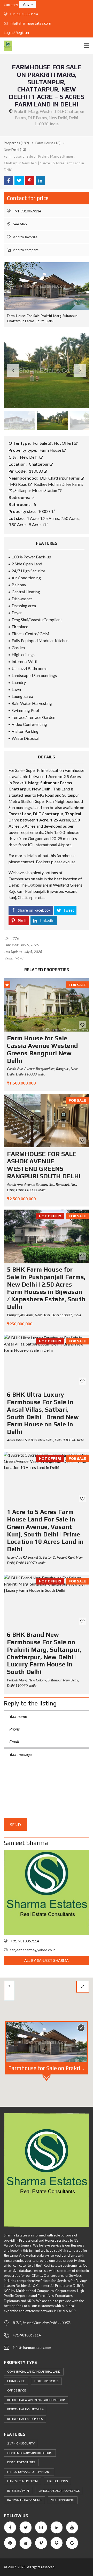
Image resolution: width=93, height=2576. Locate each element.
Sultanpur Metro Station (36, 490)
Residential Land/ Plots (25, 2419)
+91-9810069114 (24, 14)
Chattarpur (39, 464)
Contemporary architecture (30, 2453)
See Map (20, 224)
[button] (28, 4)
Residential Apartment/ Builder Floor (36, 2400)
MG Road (19, 484)
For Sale (40, 443)
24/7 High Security (21, 2443)
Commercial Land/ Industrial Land (34, 2371)
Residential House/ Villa (25, 2409)
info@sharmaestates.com (30, 23)
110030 (36, 471)
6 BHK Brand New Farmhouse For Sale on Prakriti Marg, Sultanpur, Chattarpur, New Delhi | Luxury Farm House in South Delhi (44, 1653)
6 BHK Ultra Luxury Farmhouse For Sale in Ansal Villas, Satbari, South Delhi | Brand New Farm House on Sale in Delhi (43, 1413)
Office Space (17, 2390)
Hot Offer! (64, 443)
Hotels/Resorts (46, 2381)
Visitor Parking (63, 2500)
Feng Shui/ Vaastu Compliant (29, 2472)
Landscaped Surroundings (59, 2491)
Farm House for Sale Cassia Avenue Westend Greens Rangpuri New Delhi (42, 1049)
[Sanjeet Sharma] (47, 1893)
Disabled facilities (21, 2462)
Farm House (51, 450)
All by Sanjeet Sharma (47, 1960)
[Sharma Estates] (6, 46)
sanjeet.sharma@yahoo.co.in (33, 1950)
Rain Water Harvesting (24, 2500)
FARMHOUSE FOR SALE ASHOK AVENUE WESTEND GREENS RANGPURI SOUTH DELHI (44, 1165)
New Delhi (30, 457)
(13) (48, 143)
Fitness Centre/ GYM (22, 2481)
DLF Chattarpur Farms (60, 478)
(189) (16, 143)
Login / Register (17, 33)
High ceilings (57, 2481)
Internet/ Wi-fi (18, 2491)
